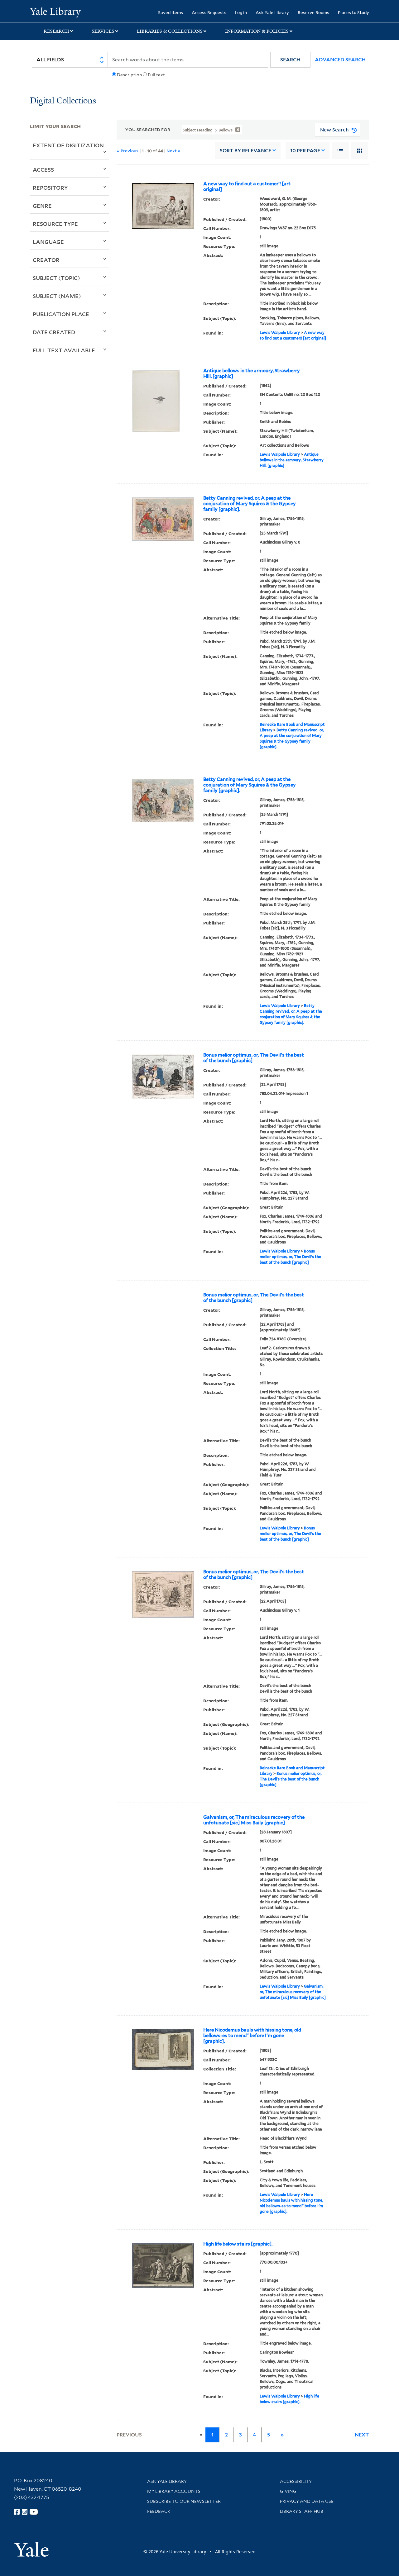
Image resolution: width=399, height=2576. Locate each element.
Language (48, 242)
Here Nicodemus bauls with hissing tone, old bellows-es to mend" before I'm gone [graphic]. (252, 2036)
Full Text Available (64, 350)
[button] (290, 60)
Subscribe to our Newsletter (184, 2501)
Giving (288, 2491)
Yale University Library (55, 12)
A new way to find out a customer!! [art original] (247, 187)
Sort (245, 151)
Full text (156, 75)
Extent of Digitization (68, 145)
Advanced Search (340, 60)
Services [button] (103, 31)
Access (43, 169)
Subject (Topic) (56, 278)
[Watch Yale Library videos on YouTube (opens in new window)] (34, 2512)
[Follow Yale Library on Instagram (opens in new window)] (25, 2512)
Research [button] (56, 31)
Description (129, 75)
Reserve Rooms (313, 12)
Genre (42, 206)
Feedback (159, 2511)
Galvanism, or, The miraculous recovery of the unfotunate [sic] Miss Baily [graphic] (254, 1820)
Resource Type (55, 224)
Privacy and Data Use (307, 2501)
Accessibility (296, 2481)
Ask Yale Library (272, 12)
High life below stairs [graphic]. (238, 2244)
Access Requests (209, 12)
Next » (173, 151)
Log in (241, 12)
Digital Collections (63, 101)
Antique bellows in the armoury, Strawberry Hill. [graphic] (252, 373)
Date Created (54, 332)
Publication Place (61, 314)
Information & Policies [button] (257, 31)
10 (305, 151)
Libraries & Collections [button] (170, 31)
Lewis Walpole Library (280, 333)
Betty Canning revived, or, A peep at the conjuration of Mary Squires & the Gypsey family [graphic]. (250, 504)
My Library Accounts (174, 2491)
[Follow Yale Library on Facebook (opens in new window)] (17, 2512)
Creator (46, 260)
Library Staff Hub (302, 2511)
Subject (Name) (57, 296)
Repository (50, 188)
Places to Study (353, 12)
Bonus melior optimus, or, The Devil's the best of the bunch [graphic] (254, 1058)
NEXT (362, 2435)
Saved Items (171, 12)
